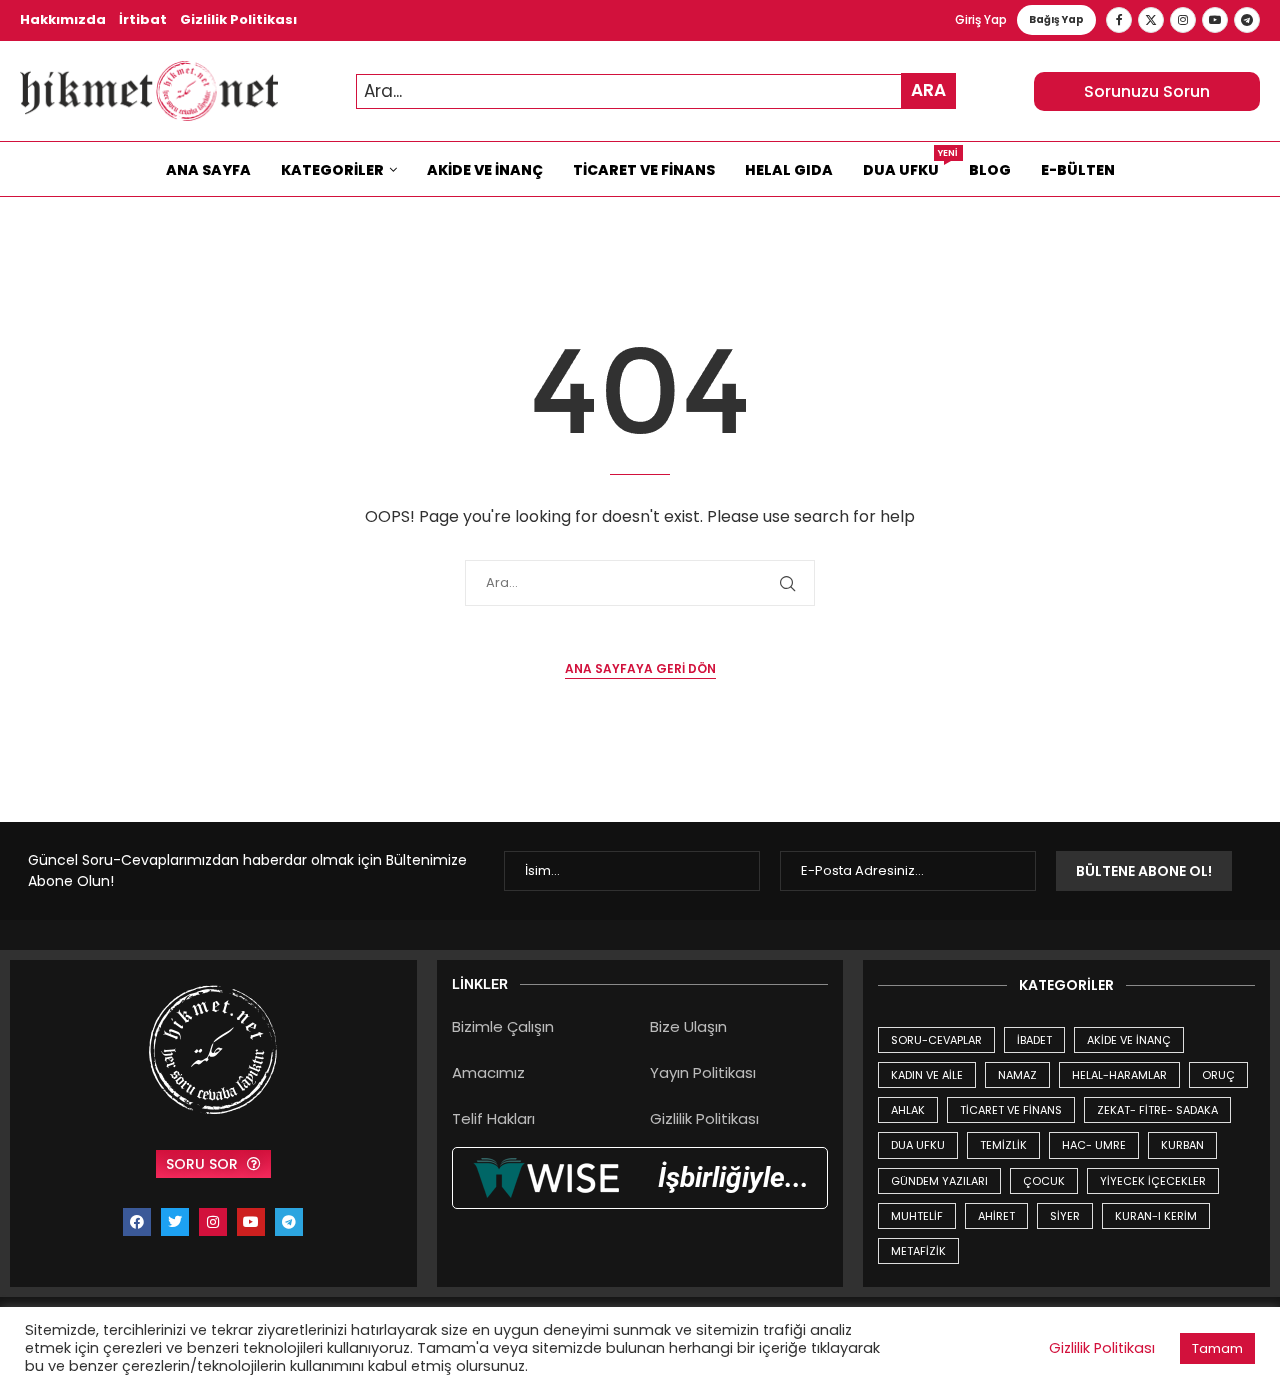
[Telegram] (1247, 20)
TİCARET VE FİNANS (1011, 1110)
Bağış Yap (1056, 19)
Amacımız (488, 1072)
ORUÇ (1218, 1075)
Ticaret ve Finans (644, 170)
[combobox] (656, 91)
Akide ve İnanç (485, 170)
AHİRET (996, 1216)
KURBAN (1182, 1145)
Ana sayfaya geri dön (640, 668)
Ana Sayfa (208, 170)
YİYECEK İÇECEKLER (1153, 1181)
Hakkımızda (63, 19)
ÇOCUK (1044, 1181)
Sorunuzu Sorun (1147, 91)
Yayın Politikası (703, 1072)
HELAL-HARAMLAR (1119, 1075)
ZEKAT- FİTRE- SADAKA (1157, 1110)
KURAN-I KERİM (1156, 1216)
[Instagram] (1183, 20)
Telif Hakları (493, 1118)
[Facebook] (1119, 20)
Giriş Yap (981, 19)
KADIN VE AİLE (927, 1075)
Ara (928, 90)
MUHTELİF (917, 1216)
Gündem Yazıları (939, 1181)
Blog (990, 170)
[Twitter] (1151, 20)
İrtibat (143, 19)
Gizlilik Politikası (238, 19)
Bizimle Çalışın (503, 1026)
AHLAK (908, 1110)
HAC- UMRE (1094, 1145)
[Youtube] (1215, 20)
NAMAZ (1017, 1075)
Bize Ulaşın (688, 1026)
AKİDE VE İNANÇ (1129, 1040)
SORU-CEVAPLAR (936, 1040)
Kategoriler (332, 170)
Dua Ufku (908, 165)
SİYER (1065, 1216)
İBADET (1034, 1040)
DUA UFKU (918, 1145)
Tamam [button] (1217, 1348)
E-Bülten (1078, 170)
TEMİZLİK (1003, 1145)
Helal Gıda (789, 170)
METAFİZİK (918, 1251)
